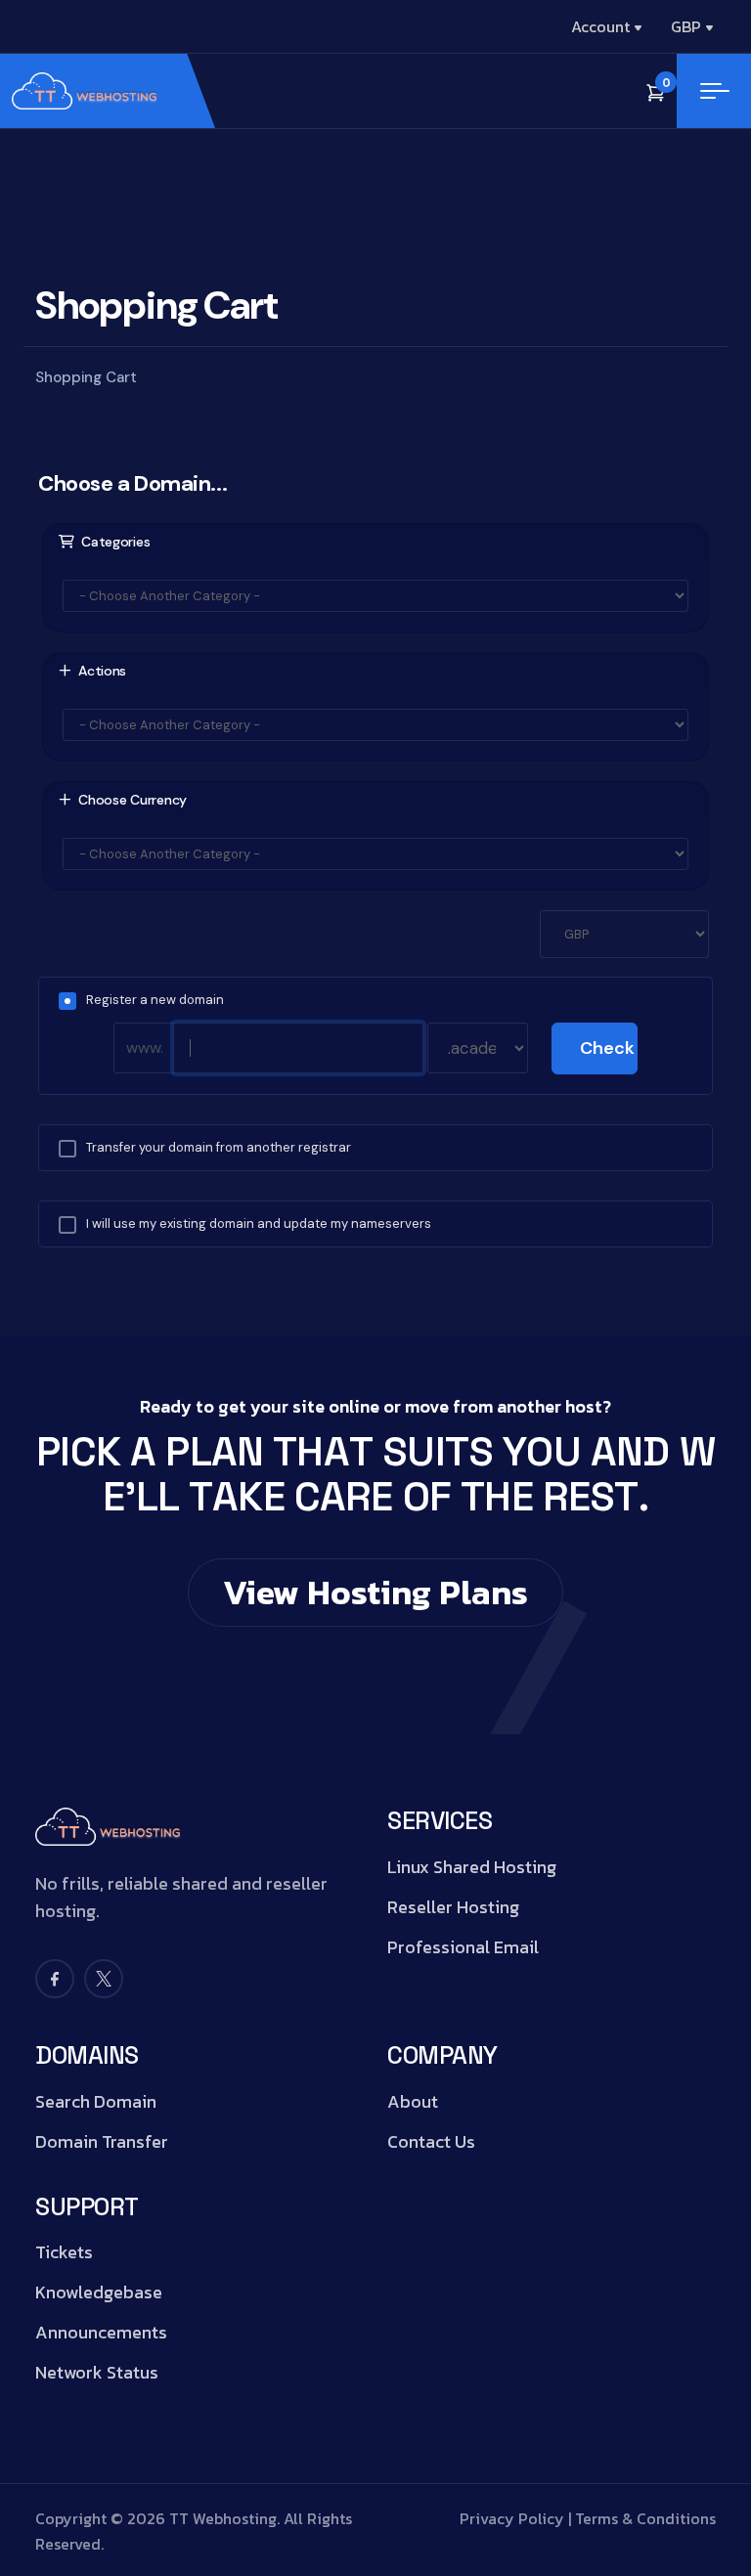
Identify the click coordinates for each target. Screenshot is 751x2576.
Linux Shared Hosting (472, 1867)
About (413, 2102)
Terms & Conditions (645, 2518)
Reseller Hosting (453, 1907)
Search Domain (96, 2102)
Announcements (101, 2333)
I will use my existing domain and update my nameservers (259, 1223)
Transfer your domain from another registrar (219, 1147)
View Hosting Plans (375, 1592)
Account (600, 26)
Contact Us (431, 2142)
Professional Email (463, 1947)
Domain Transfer (102, 2142)
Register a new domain (155, 1000)
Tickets (64, 2252)
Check (607, 1048)
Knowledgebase (99, 2292)
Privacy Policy (512, 2518)
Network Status (97, 2373)
